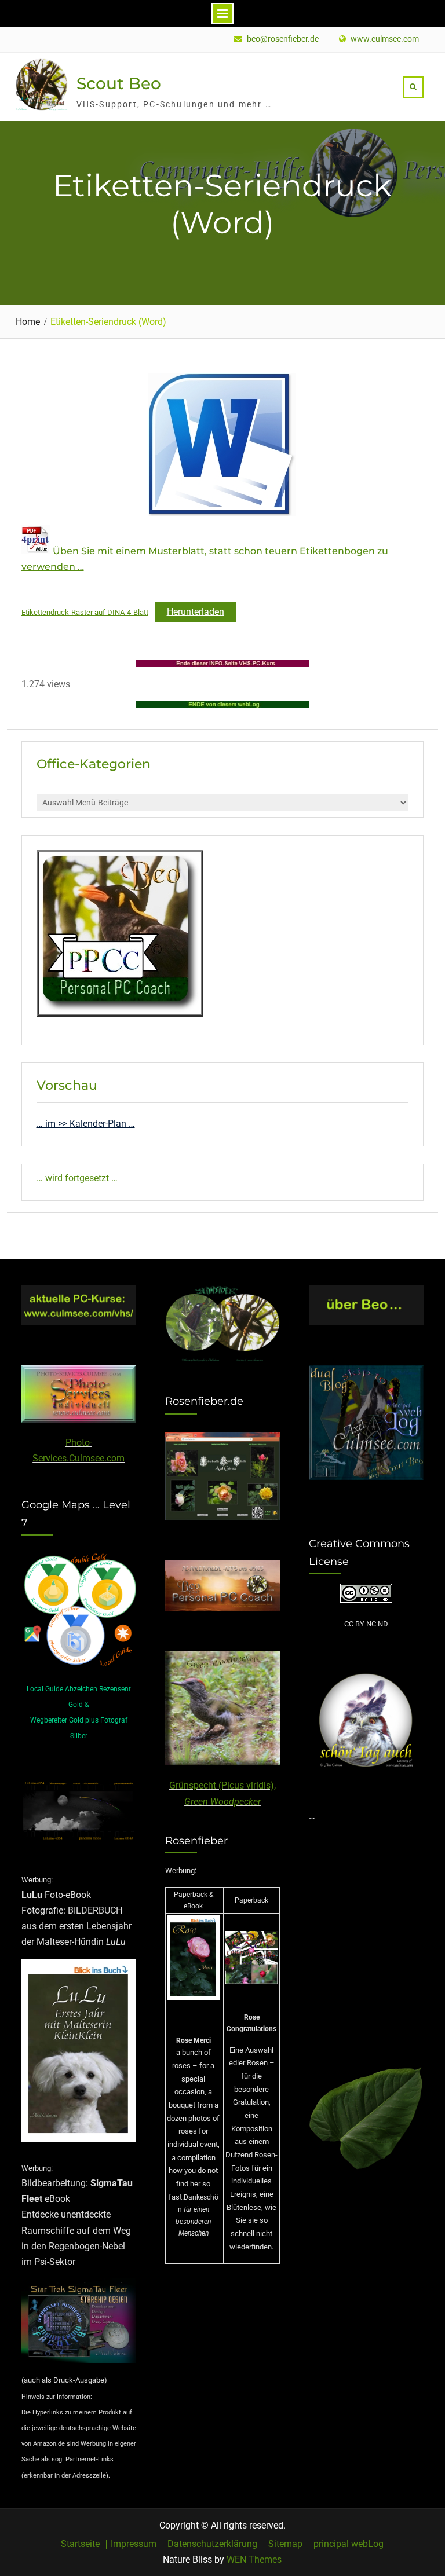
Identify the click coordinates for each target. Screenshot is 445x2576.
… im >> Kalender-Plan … (86, 1124)
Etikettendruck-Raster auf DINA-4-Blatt (85, 612)
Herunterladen (196, 612)
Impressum (134, 2544)
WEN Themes (254, 2559)
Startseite (80, 2544)
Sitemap (285, 2544)
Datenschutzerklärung (212, 2544)
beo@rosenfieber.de (283, 39)
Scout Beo (119, 83)
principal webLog (349, 2544)
